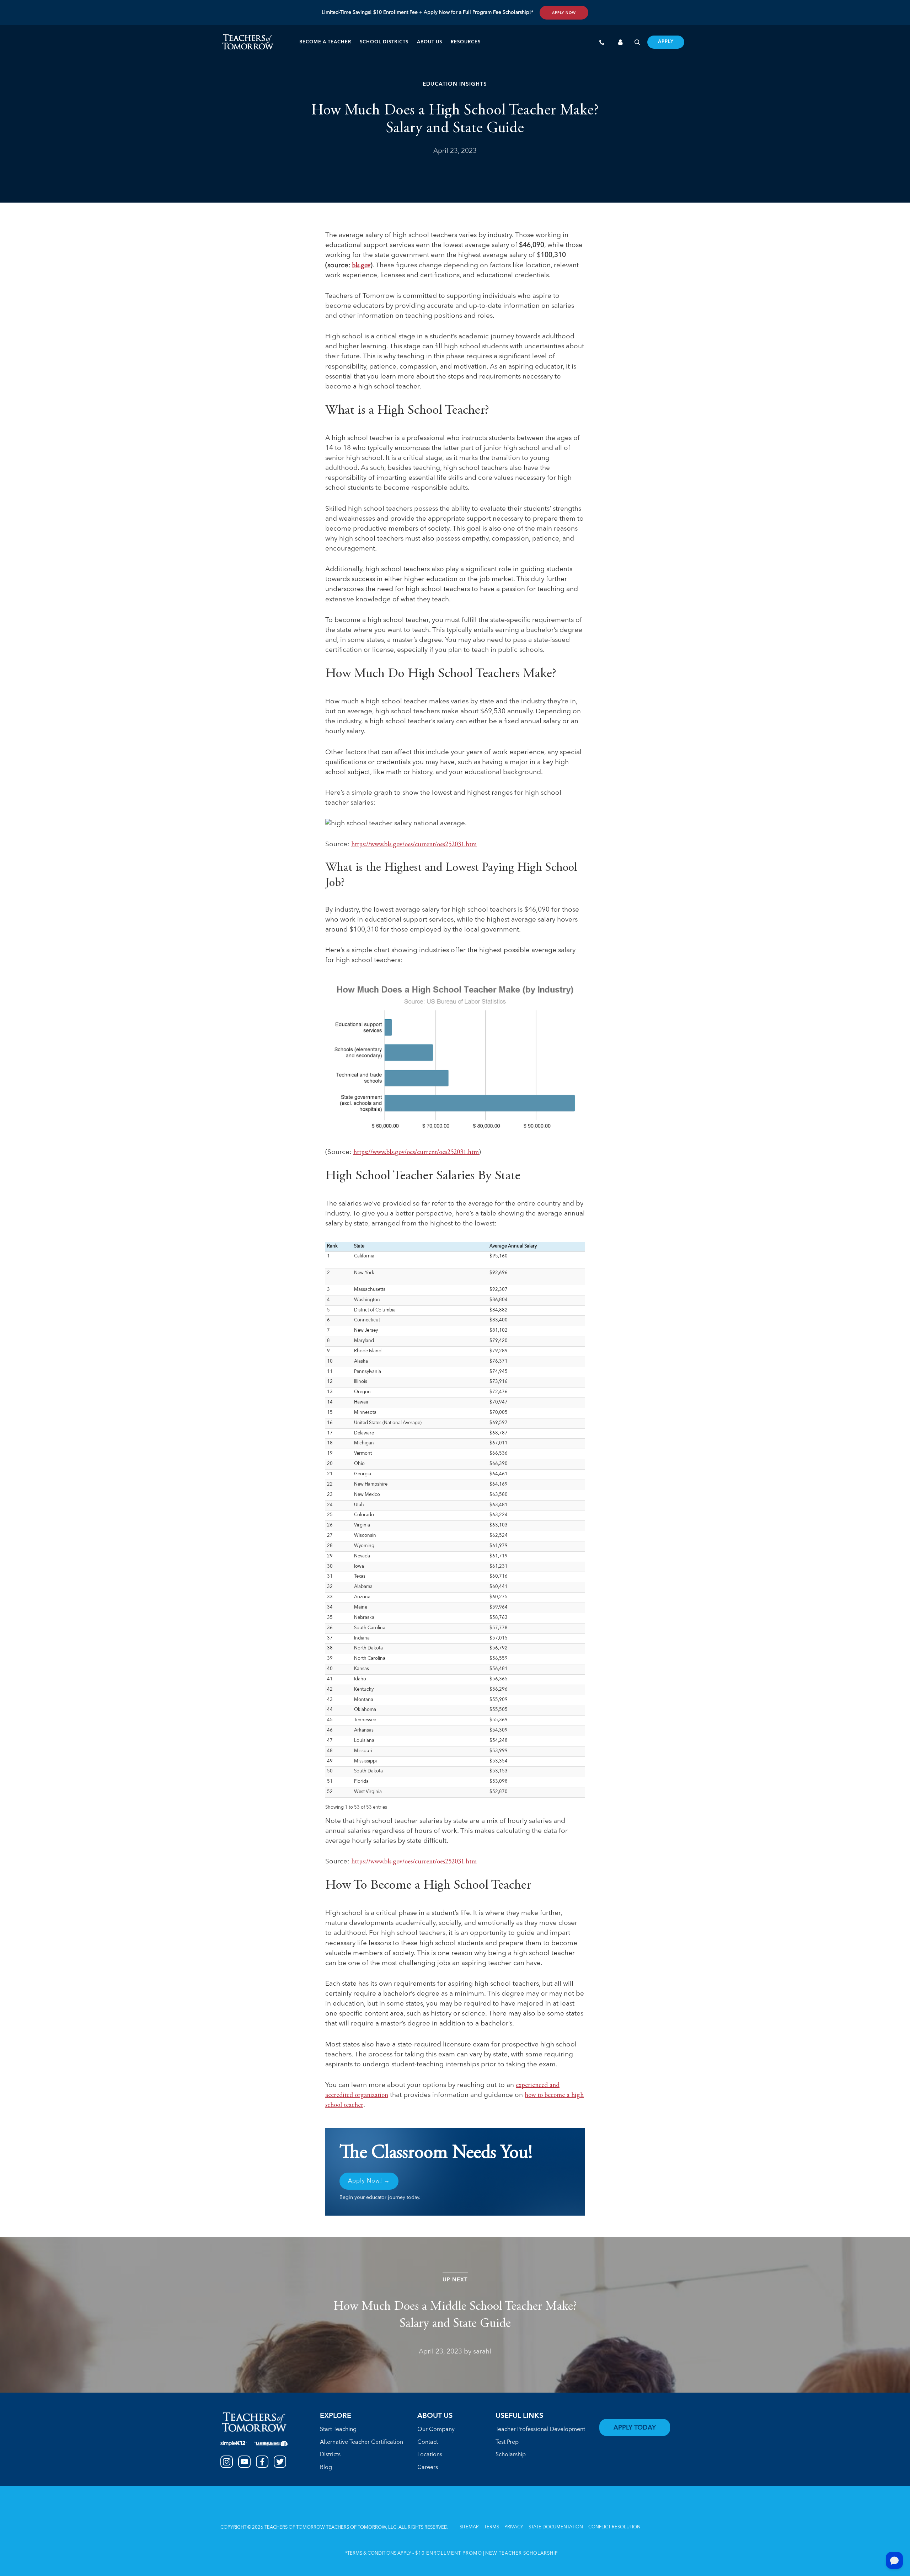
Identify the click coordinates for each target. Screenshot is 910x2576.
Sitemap (469, 2527)
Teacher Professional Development (540, 2430)
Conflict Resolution (614, 2527)
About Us (430, 42)
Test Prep (507, 2442)
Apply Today (635, 2428)
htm (471, 845)
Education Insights (455, 84)
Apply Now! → (369, 2181)
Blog (326, 2468)
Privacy (514, 2527)
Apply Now (564, 13)
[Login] (621, 43)
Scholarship (511, 2455)
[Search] (637, 43)
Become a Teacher (325, 42)
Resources (466, 42)
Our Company (436, 2430)
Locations (430, 2455)
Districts (330, 2455)
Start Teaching (338, 2430)
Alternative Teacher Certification (362, 2442)
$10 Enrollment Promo (449, 2553)
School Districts (384, 42)
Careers (428, 2468)
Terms (492, 2527)
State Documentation (556, 2527)
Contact (428, 2442)
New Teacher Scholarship (522, 2553)
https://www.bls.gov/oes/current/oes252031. (408, 845)
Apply (666, 42)
